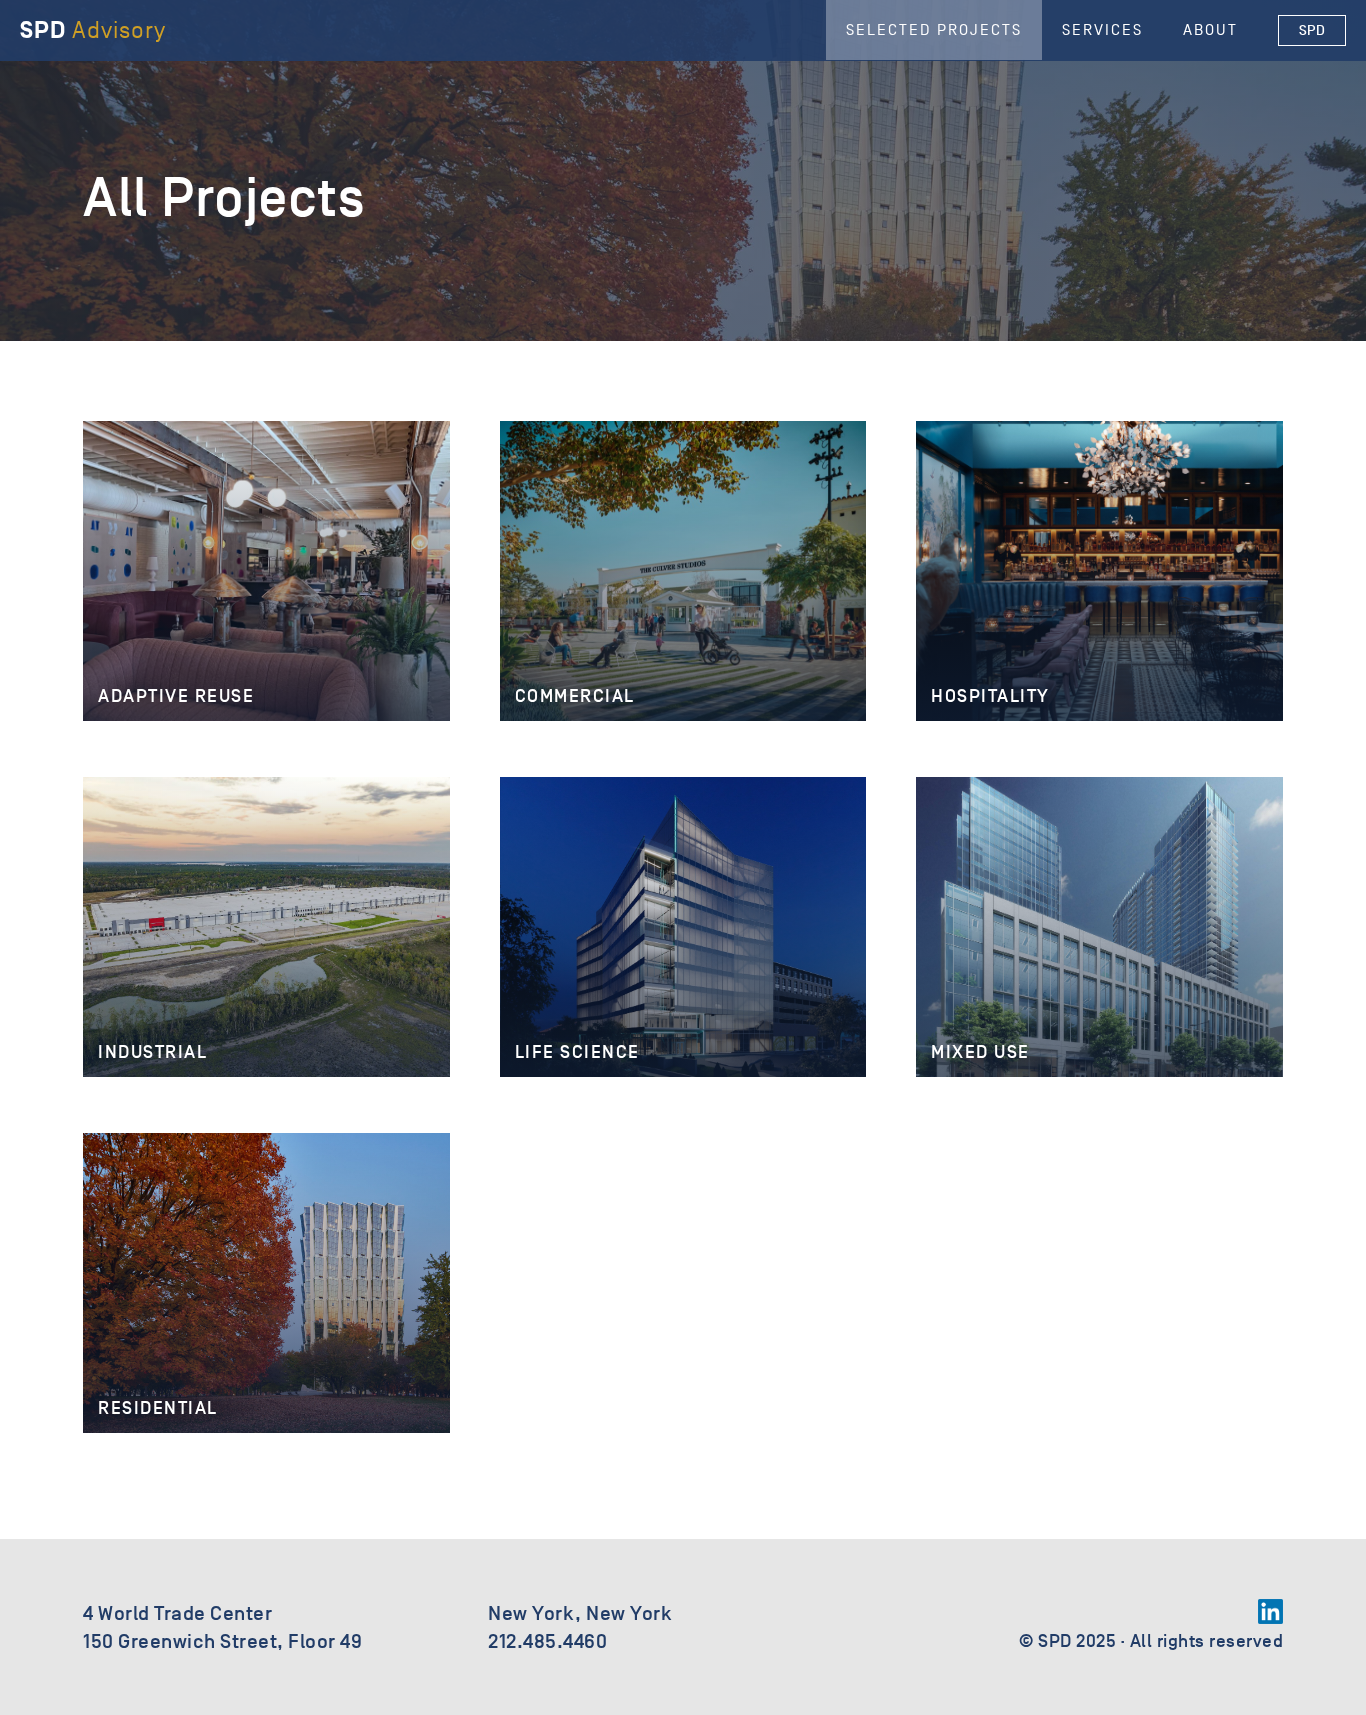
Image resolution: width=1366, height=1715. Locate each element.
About (1210, 30)
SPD (1312, 30)
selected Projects (934, 30)
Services (1102, 30)
